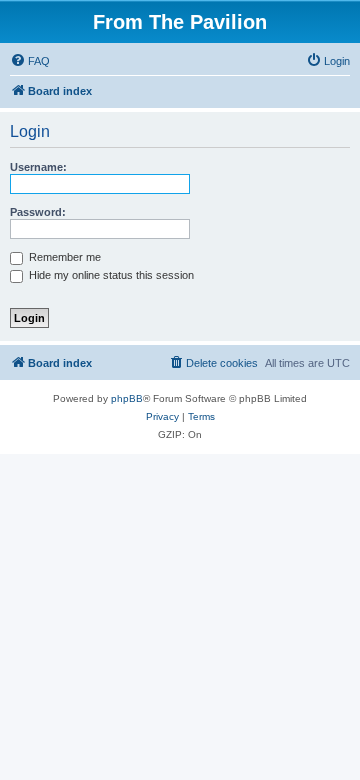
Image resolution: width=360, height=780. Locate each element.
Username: (38, 167)
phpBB (127, 398)
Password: (38, 212)
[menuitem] (30, 61)
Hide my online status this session (110, 275)
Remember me (63, 257)
